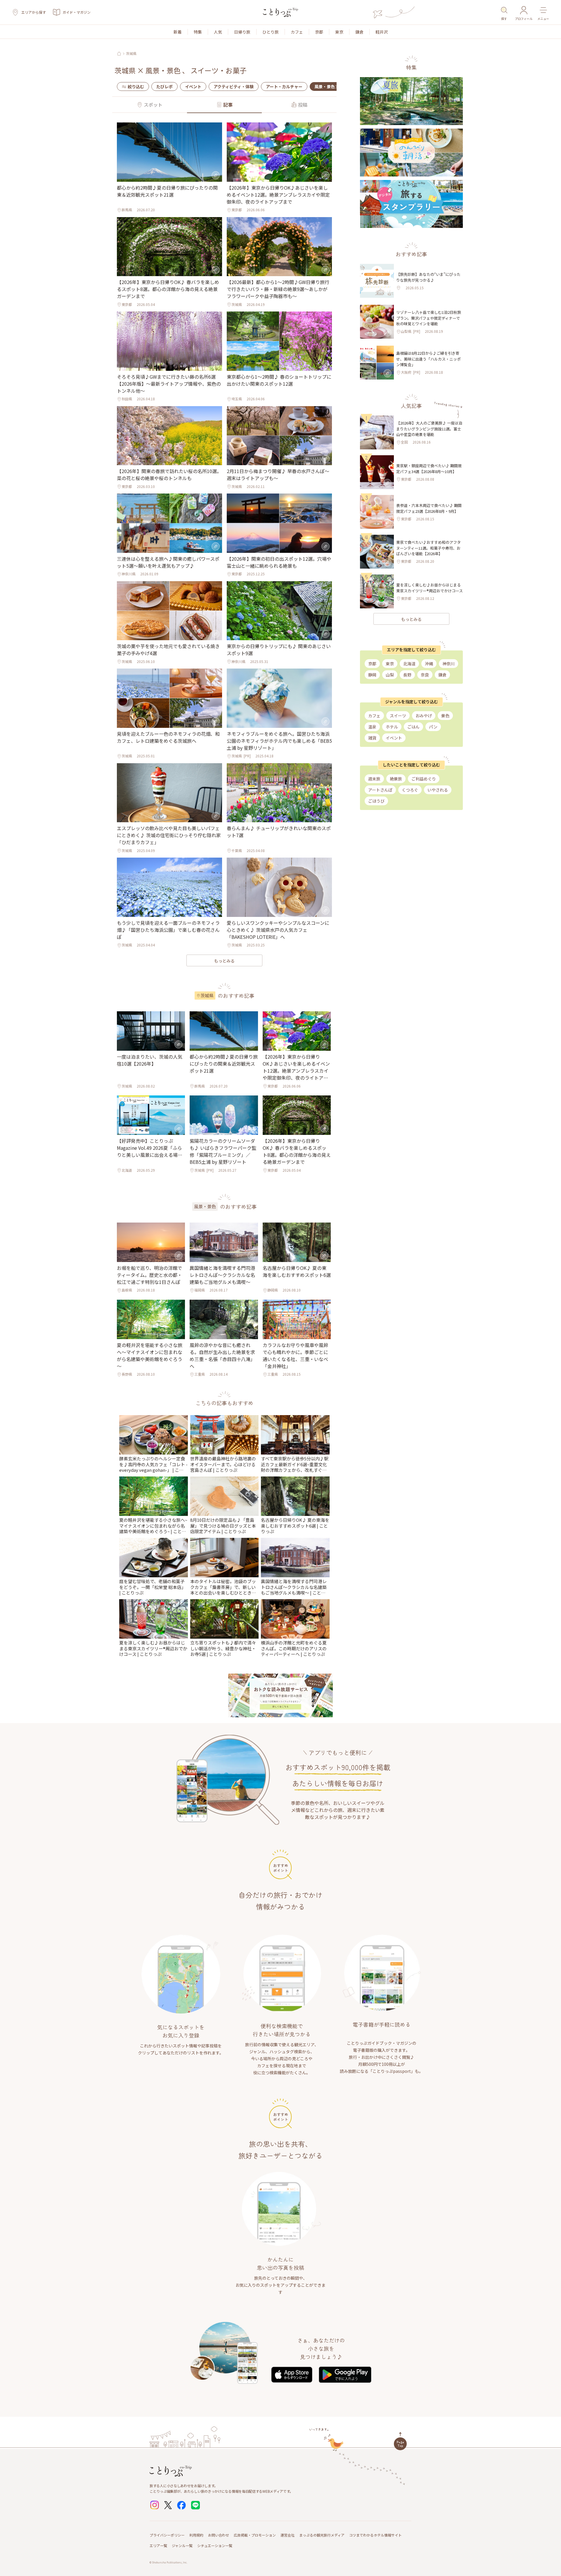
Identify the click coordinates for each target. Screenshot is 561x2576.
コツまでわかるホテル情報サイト (375, 2535)
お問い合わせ (219, 2535)
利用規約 (196, 2535)
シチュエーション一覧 (215, 2545)
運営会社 (288, 2535)
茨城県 (131, 53)
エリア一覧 (158, 2545)
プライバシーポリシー (167, 2535)
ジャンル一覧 (182, 2545)
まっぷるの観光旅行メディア (322, 2535)
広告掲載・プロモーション (255, 2535)
